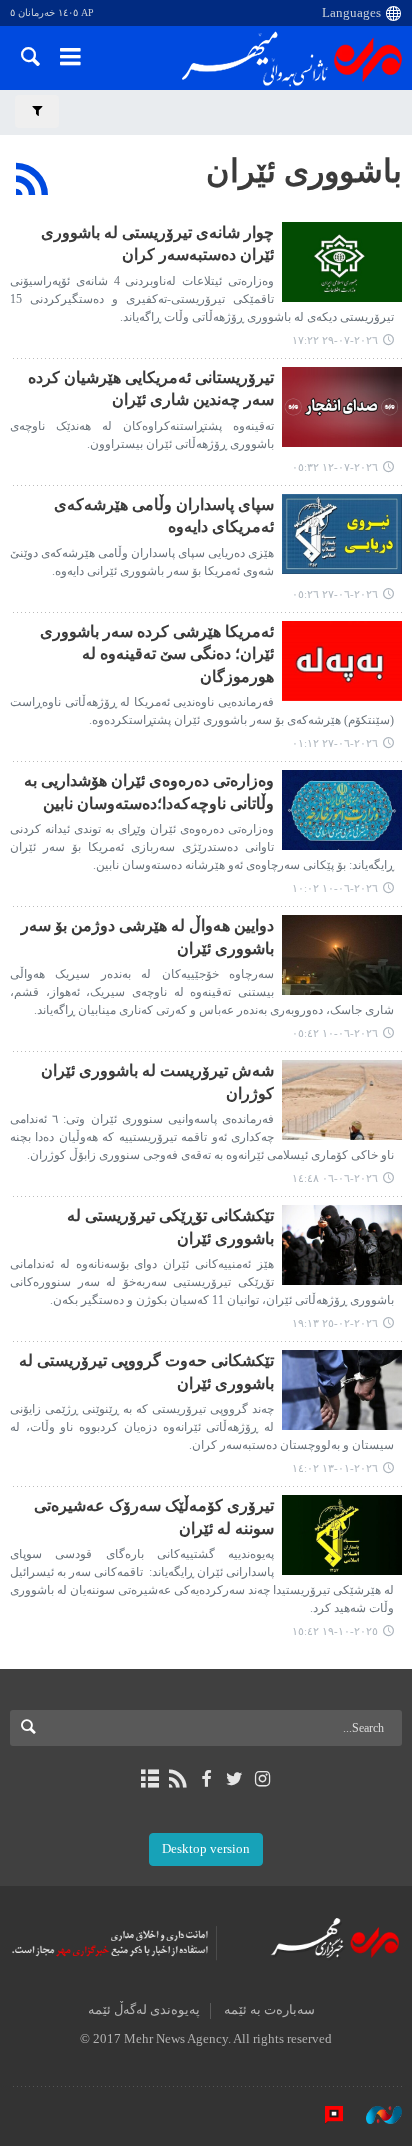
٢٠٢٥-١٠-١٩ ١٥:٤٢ (335, 1631)
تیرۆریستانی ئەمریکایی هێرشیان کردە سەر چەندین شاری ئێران (151, 388)
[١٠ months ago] (342, 1535)
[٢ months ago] (342, 534)
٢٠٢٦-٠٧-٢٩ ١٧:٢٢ (335, 340)
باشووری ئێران (304, 171)
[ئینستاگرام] (262, 1779)
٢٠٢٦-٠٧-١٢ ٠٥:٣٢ (335, 467)
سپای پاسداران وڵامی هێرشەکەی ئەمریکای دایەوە (164, 515)
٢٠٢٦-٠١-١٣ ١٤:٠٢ (335, 1468)
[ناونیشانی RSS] (177, 1779)
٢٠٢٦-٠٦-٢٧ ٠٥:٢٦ (335, 594)
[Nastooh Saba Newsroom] (374, 2115)
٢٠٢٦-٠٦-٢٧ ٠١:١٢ (335, 743)
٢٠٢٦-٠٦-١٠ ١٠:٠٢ (335, 888)
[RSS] (32, 179)
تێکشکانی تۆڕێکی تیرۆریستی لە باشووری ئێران (170, 1226)
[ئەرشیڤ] (149, 1779)
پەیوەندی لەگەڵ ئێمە (144, 2010)
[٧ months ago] (342, 1390)
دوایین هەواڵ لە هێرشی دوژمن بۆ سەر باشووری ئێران (147, 936)
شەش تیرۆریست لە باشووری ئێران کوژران (157, 1081)
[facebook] (205, 1779)
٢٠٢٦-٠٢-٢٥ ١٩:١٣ (335, 1323)
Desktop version (206, 1849)
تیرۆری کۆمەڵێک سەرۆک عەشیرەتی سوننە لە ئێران (154, 1516)
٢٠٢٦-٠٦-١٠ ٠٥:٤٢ (335, 1033)
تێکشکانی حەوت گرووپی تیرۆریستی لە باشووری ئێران (146, 1371)
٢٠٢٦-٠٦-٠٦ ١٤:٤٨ (335, 1178)
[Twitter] (234, 1779)
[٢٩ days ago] (342, 262)
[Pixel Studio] (324, 2115)
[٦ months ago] (342, 1245)
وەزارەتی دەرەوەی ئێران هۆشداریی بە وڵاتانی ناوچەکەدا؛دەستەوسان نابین (149, 791)
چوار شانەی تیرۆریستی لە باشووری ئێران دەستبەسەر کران (157, 243)
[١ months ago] (342, 407)
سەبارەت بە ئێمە (269, 2010)
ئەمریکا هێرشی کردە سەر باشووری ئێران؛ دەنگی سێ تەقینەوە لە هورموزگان (157, 654)
